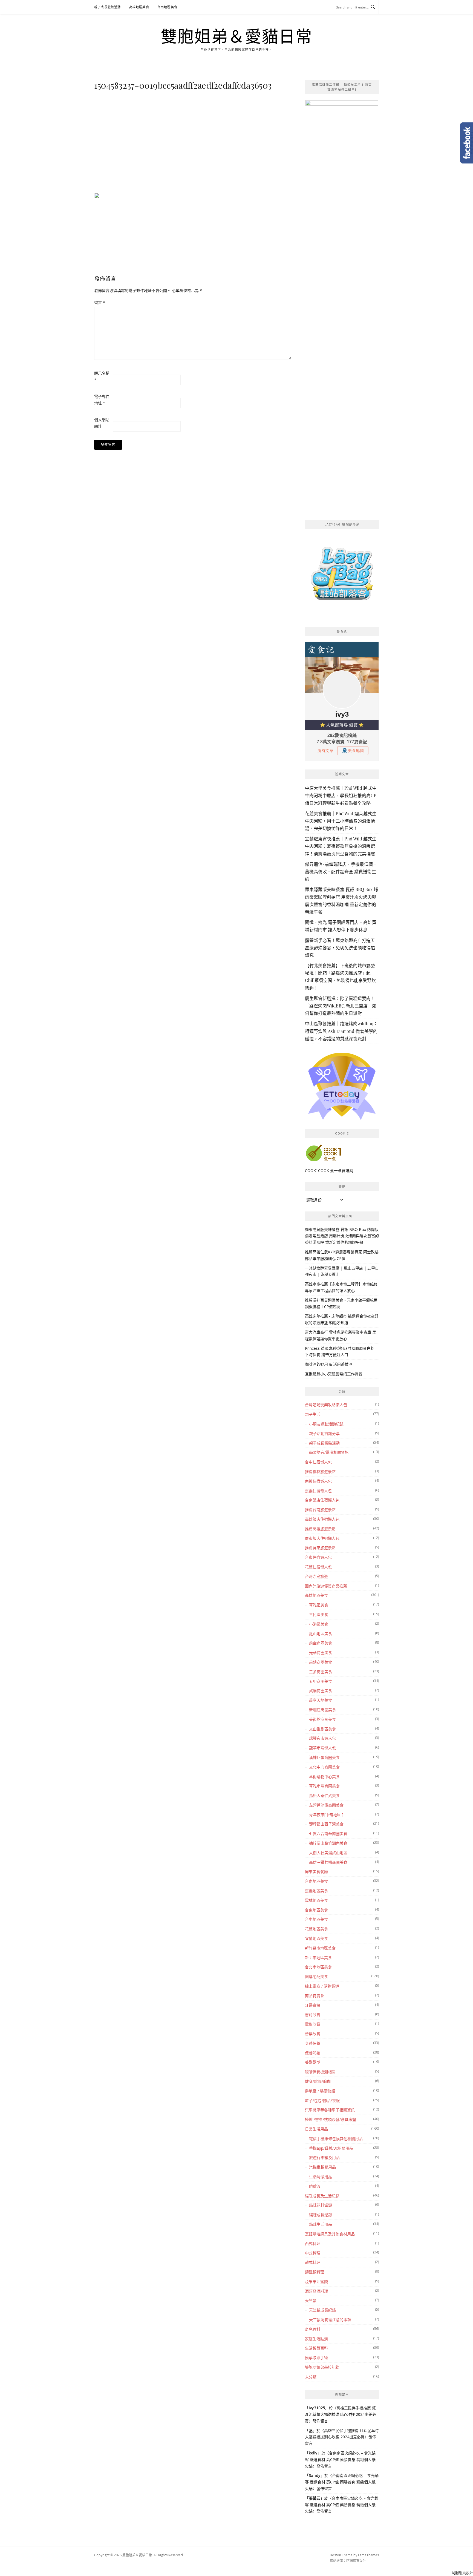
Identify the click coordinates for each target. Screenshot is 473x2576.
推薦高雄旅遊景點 (320, 1529)
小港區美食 (319, 1624)
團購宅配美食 (316, 1976)
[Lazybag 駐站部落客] (342, 576)
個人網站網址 (102, 423)
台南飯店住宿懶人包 (322, 1500)
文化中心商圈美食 (324, 1767)
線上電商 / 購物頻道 (322, 1986)
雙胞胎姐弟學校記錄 (322, 2367)
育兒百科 (313, 2329)
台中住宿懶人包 (318, 1462)
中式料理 (313, 2253)
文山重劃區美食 (322, 1729)
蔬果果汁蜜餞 (316, 2281)
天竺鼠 (311, 2300)
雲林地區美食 (316, 1900)
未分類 (311, 2377)
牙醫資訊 (313, 2005)
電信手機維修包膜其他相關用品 (336, 2139)
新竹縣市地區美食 (320, 1948)
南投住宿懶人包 (318, 1481)
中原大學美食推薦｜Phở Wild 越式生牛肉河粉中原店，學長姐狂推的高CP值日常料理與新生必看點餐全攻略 (341, 795)
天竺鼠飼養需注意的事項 (330, 2320)
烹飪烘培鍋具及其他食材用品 (330, 2234)
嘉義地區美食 (316, 1891)
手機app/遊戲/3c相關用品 (331, 2148)
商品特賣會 (315, 1996)
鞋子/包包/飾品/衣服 (322, 2100)
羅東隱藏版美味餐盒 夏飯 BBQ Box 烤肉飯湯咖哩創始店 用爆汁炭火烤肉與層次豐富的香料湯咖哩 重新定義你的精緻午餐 (342, 1236)
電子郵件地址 (102, 400)
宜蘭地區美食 (316, 1938)
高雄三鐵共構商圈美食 (328, 1862)
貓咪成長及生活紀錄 (322, 2196)
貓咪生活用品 (321, 2224)
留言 (100, 302)
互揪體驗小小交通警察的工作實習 (334, 1374)
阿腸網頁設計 (356, 2561)
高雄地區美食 (139, 7)
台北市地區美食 (318, 1967)
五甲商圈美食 (321, 1681)
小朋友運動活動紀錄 (326, 1424)
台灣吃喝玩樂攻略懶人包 (326, 1405)
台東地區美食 (316, 1910)
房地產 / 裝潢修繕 (320, 2091)
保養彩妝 (313, 2053)
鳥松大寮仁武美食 (324, 1795)
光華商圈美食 (321, 1652)
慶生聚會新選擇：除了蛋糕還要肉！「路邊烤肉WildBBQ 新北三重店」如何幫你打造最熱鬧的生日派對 (341, 1006)
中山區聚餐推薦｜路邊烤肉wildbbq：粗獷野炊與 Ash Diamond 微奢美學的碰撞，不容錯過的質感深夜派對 (341, 1031)
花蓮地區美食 (316, 1929)
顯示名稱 (102, 376)
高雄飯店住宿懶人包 (322, 1519)
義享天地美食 (321, 1700)
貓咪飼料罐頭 (321, 2205)
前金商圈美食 (321, 1643)
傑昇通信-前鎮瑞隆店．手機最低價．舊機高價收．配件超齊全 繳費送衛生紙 (341, 871)
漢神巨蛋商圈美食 (324, 1757)
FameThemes (368, 2555)
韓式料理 (313, 2262)
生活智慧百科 (316, 2348)
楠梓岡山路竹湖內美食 (328, 1843)
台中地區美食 (316, 1919)
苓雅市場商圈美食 (324, 1786)
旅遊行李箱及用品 (324, 2157)
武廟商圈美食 (321, 1691)
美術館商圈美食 (322, 1719)
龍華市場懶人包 (322, 1748)
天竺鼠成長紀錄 (322, 2310)
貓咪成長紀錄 (321, 2215)
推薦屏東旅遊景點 (320, 1548)
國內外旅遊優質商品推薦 (326, 1586)
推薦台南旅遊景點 (320, 1510)
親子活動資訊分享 (324, 1433)
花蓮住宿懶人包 (318, 1567)
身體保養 (313, 2043)
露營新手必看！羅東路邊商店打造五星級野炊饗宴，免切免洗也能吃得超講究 (340, 948)
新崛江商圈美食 (322, 1710)
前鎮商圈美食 (321, 1662)
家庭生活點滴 (316, 2339)
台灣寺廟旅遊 (316, 1576)
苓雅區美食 (319, 1605)
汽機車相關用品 (322, 2167)
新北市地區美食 (318, 1958)
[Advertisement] (193, 140)
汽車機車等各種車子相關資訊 (330, 2110)
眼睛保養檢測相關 (320, 2072)
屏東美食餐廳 (316, 1872)
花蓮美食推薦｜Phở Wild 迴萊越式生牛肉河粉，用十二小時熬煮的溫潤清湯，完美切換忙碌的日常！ (341, 821)
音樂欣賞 (313, 2034)
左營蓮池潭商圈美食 (326, 1805)
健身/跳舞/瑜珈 (318, 2081)
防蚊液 (315, 2186)
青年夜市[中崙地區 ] (326, 1815)
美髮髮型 (313, 2062)
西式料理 (313, 2243)
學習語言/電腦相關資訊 (329, 1452)
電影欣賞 (313, 2024)
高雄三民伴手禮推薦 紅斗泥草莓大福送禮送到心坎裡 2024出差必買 (341, 2414)
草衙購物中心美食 (324, 1777)
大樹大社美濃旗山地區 (328, 1853)
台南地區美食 (167, 7)
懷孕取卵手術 (316, 2358)
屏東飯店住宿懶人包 (322, 1538)
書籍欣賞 (313, 2014)
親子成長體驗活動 (108, 7)
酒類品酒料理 (316, 2291)
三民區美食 (319, 1614)
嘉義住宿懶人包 (318, 1491)
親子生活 (313, 1414)
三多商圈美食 (321, 1672)
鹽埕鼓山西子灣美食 (326, 1824)
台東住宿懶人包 (318, 1557)
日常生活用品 (316, 2129)
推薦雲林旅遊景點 (320, 1471)
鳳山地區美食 (321, 1634)
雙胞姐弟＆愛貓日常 (236, 36)
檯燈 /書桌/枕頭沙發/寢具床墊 (331, 2119)
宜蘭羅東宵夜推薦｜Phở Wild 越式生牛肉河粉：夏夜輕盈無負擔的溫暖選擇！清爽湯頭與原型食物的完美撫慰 (341, 846)
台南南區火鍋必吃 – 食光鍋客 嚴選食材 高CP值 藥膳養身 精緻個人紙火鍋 (340, 2459)
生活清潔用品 (321, 2177)
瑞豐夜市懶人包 (322, 1738)
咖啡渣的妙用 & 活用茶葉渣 (329, 1364)
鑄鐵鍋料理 (315, 2272)
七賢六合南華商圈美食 (328, 1833)
